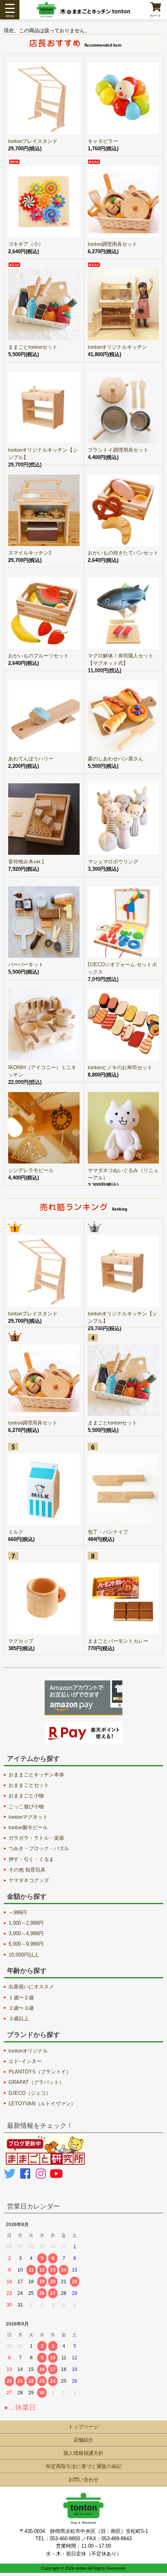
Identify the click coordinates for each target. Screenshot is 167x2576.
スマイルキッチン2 (30, 553)
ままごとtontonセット (33, 347)
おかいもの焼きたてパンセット (123, 553)
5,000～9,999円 (26, 1944)
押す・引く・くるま (31, 1859)
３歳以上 (19, 2019)
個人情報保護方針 (83, 2453)
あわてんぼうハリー (31, 759)
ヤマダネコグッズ (29, 1880)
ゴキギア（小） (26, 244)
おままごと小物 (26, 1796)
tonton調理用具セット (112, 244)
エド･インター (25, 2061)
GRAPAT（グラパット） (36, 2082)
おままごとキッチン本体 (36, 1775)
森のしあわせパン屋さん (116, 759)
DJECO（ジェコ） (30, 2093)
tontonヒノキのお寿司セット (120, 1067)
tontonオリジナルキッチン (117, 347)
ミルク (16, 1532)
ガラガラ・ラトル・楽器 (36, 1838)
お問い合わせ (83, 2479)
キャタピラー (103, 141)
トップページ (83, 2427)
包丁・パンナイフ (108, 1532)
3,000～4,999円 (26, 1933)
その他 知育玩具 (27, 1870)
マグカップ (21, 1641)
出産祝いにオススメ (31, 1987)
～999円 (18, 1912)
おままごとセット (29, 1785)
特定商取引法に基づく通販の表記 (84, 2466)
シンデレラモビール (31, 1170)
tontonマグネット (28, 1817)
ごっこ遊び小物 (26, 1806)
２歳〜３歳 (21, 2008)
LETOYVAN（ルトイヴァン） (42, 2104)
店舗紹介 (83, 2440)
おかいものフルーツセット (38, 656)
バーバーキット (26, 964)
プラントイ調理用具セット (118, 450)
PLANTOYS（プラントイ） (40, 2072)
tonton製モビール (28, 1827)
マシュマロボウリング (113, 862)
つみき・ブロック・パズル (39, 1848)
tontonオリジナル (28, 2051)
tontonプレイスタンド (33, 141)
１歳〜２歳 (21, 1998)
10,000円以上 (24, 1955)
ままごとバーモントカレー (118, 1641)
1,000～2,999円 (26, 1923)
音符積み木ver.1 (26, 862)
